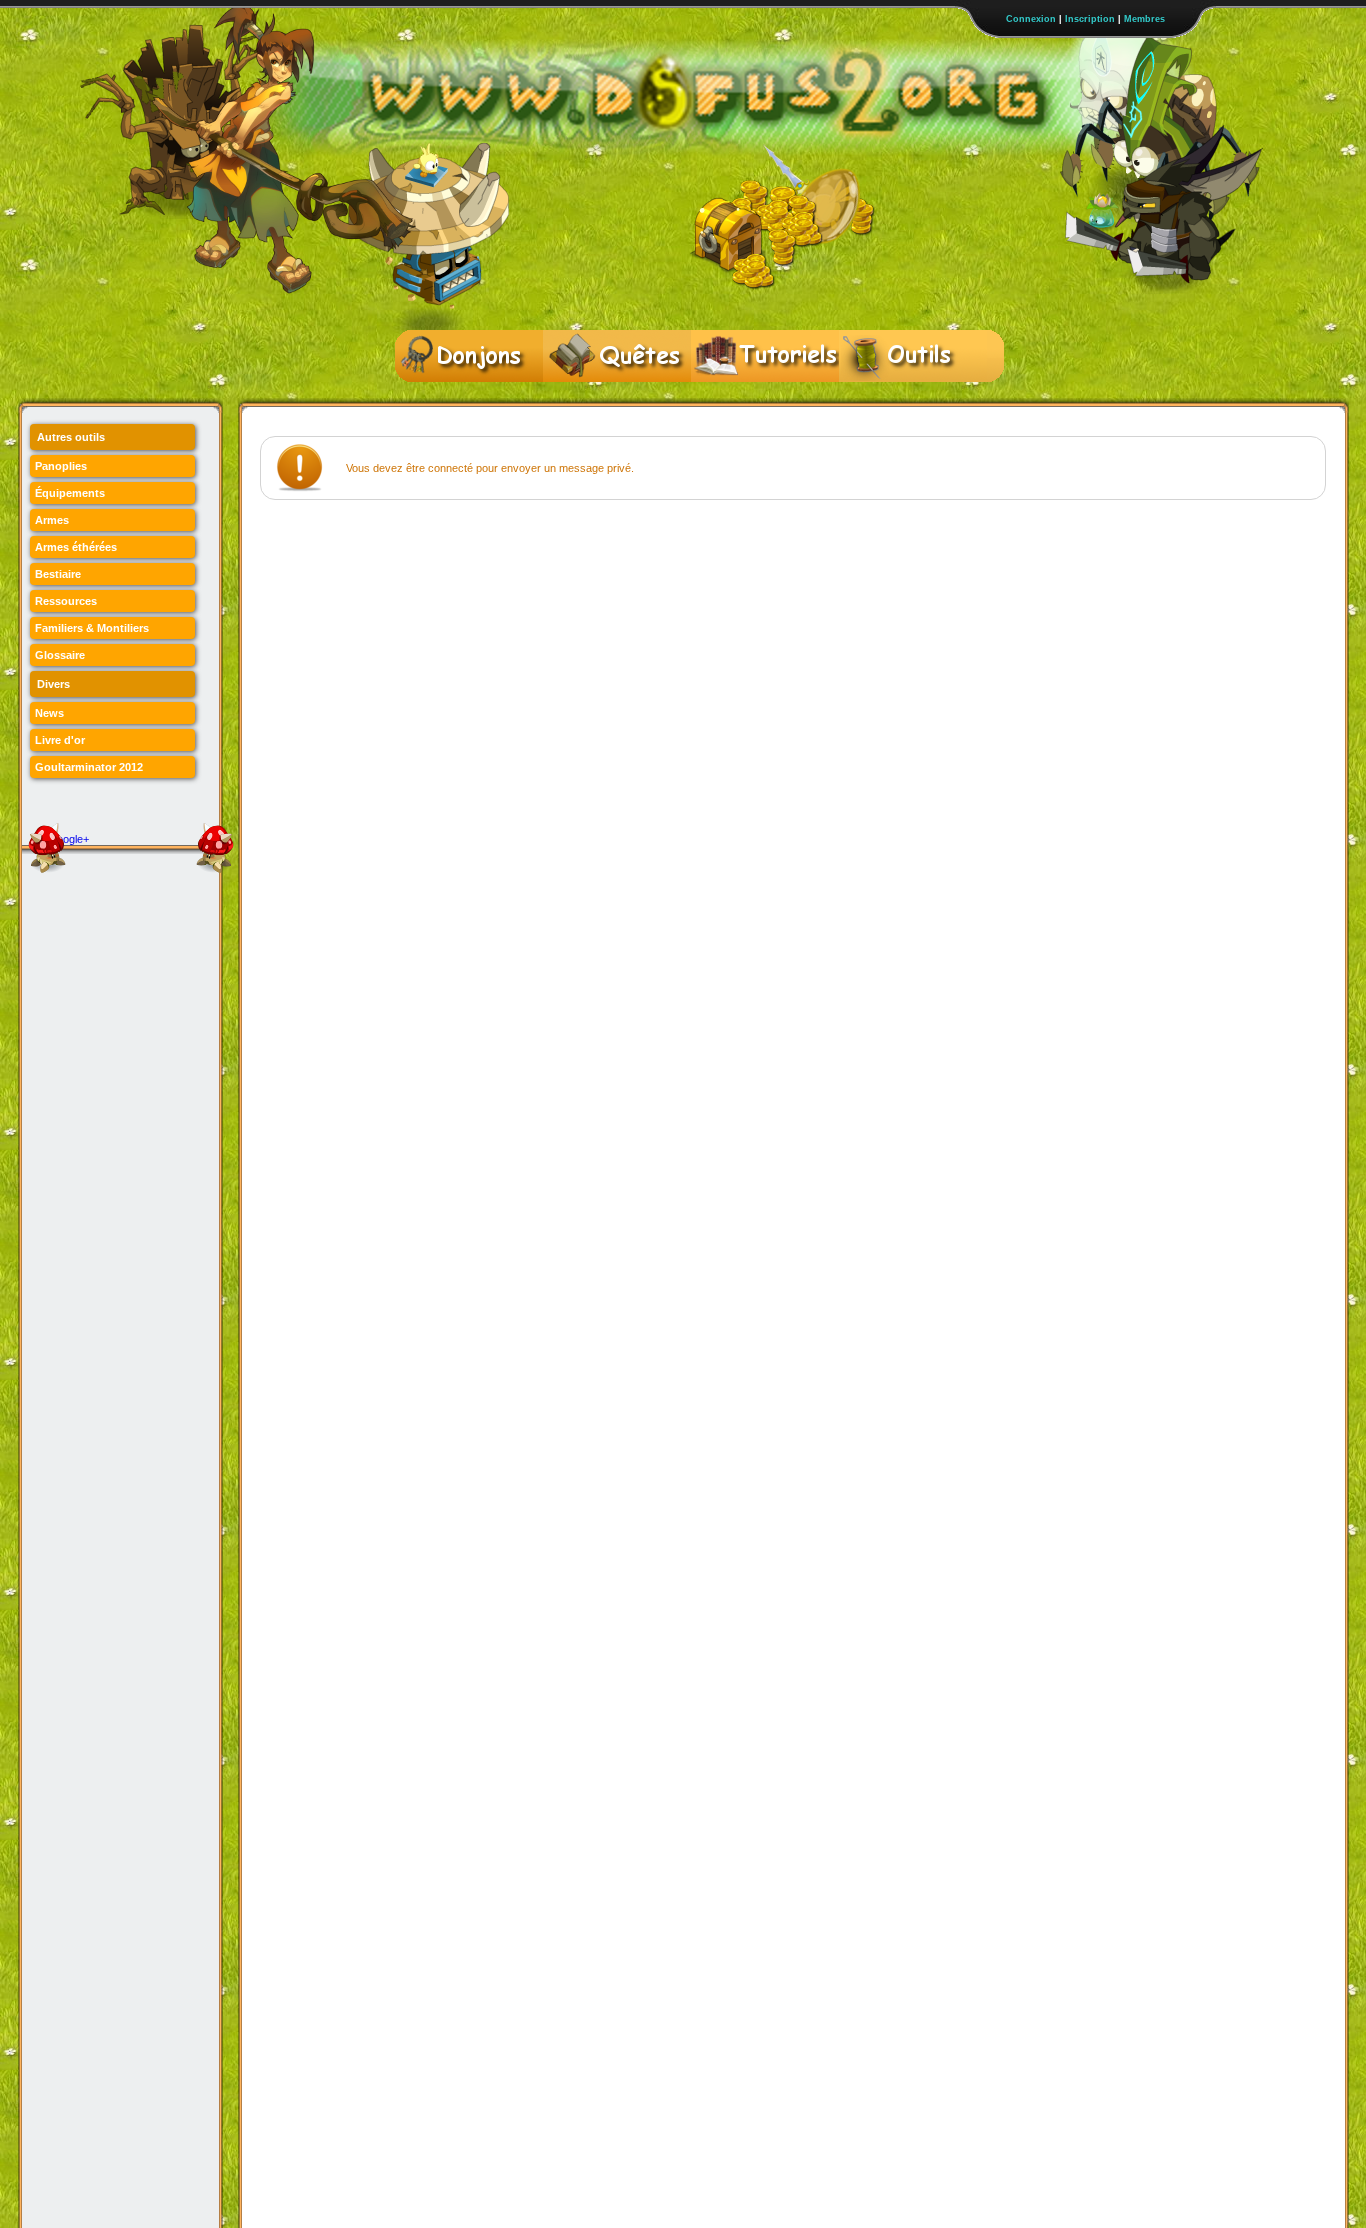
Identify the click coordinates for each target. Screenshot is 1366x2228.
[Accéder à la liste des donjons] (469, 356)
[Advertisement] (624, 565)
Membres (1144, 19)
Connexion (1031, 19)
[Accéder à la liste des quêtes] (617, 356)
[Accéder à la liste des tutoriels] (765, 356)
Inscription (1090, 19)
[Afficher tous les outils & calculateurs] (913, 356)
